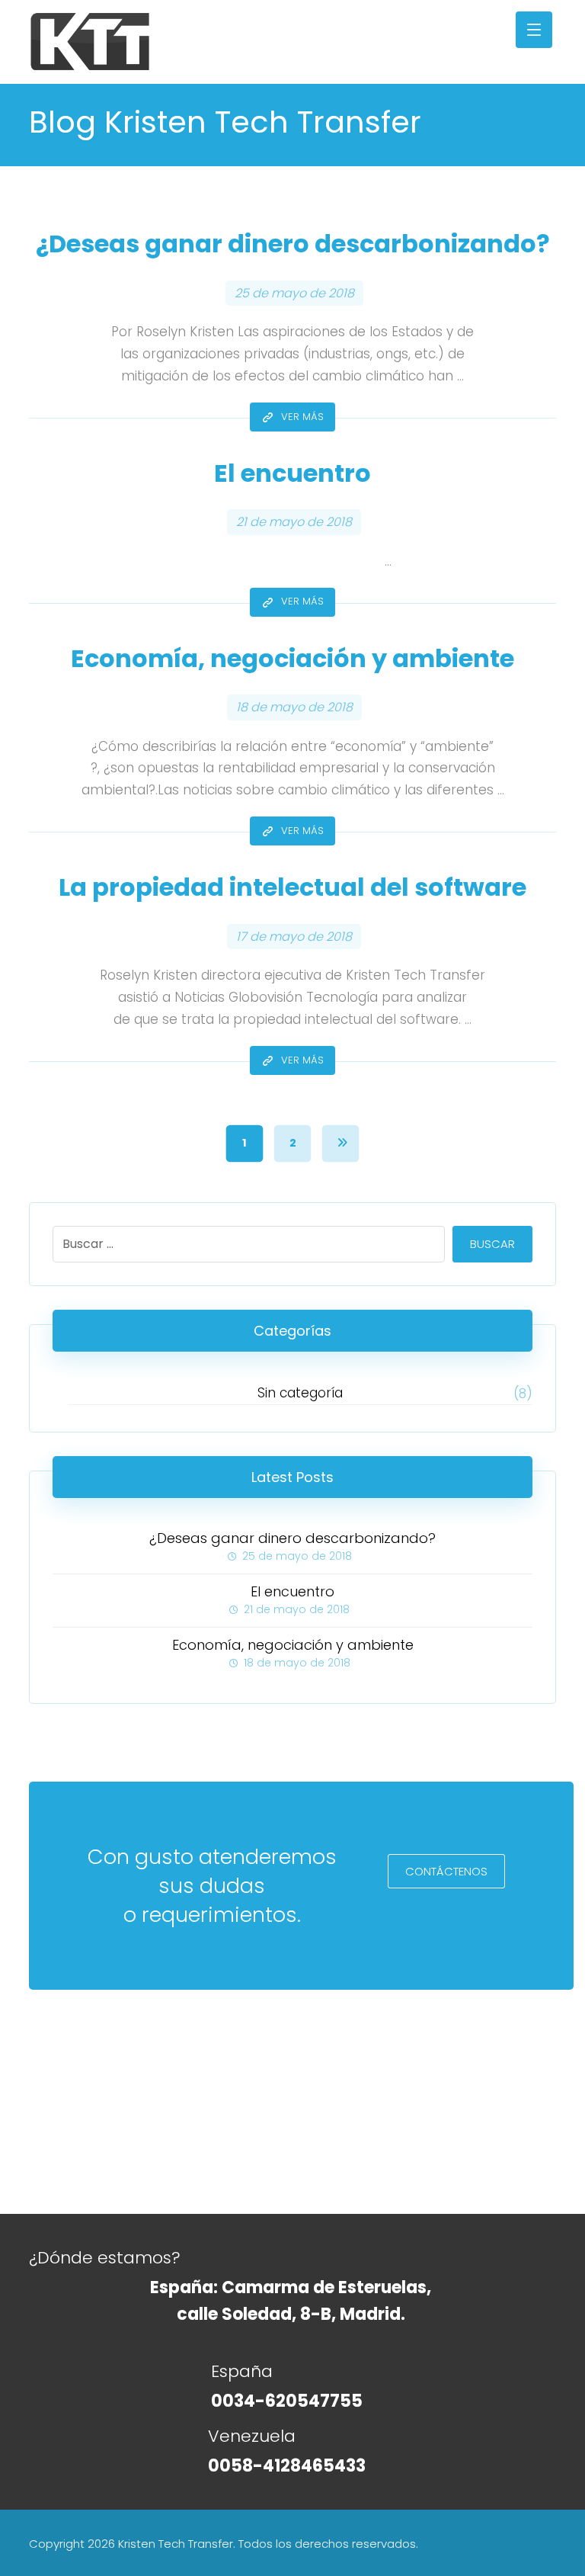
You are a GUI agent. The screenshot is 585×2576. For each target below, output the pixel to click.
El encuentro (292, 1591)
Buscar (492, 1244)
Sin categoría (300, 1393)
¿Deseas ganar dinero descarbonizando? (292, 1538)
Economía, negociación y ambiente (293, 1645)
